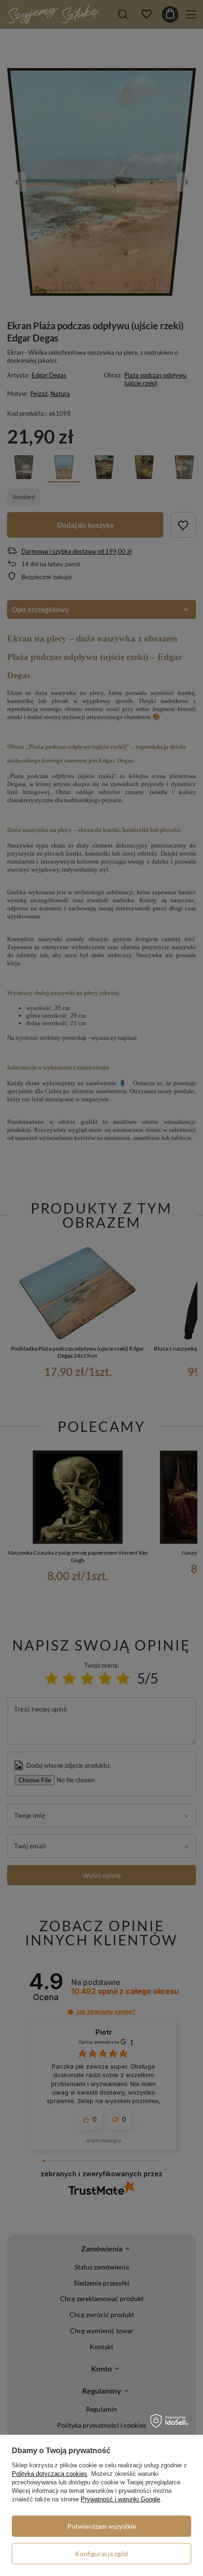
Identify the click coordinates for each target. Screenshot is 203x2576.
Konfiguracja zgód (101, 2554)
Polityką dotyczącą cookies (50, 2474)
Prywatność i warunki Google (120, 2499)
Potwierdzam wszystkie (102, 2526)
